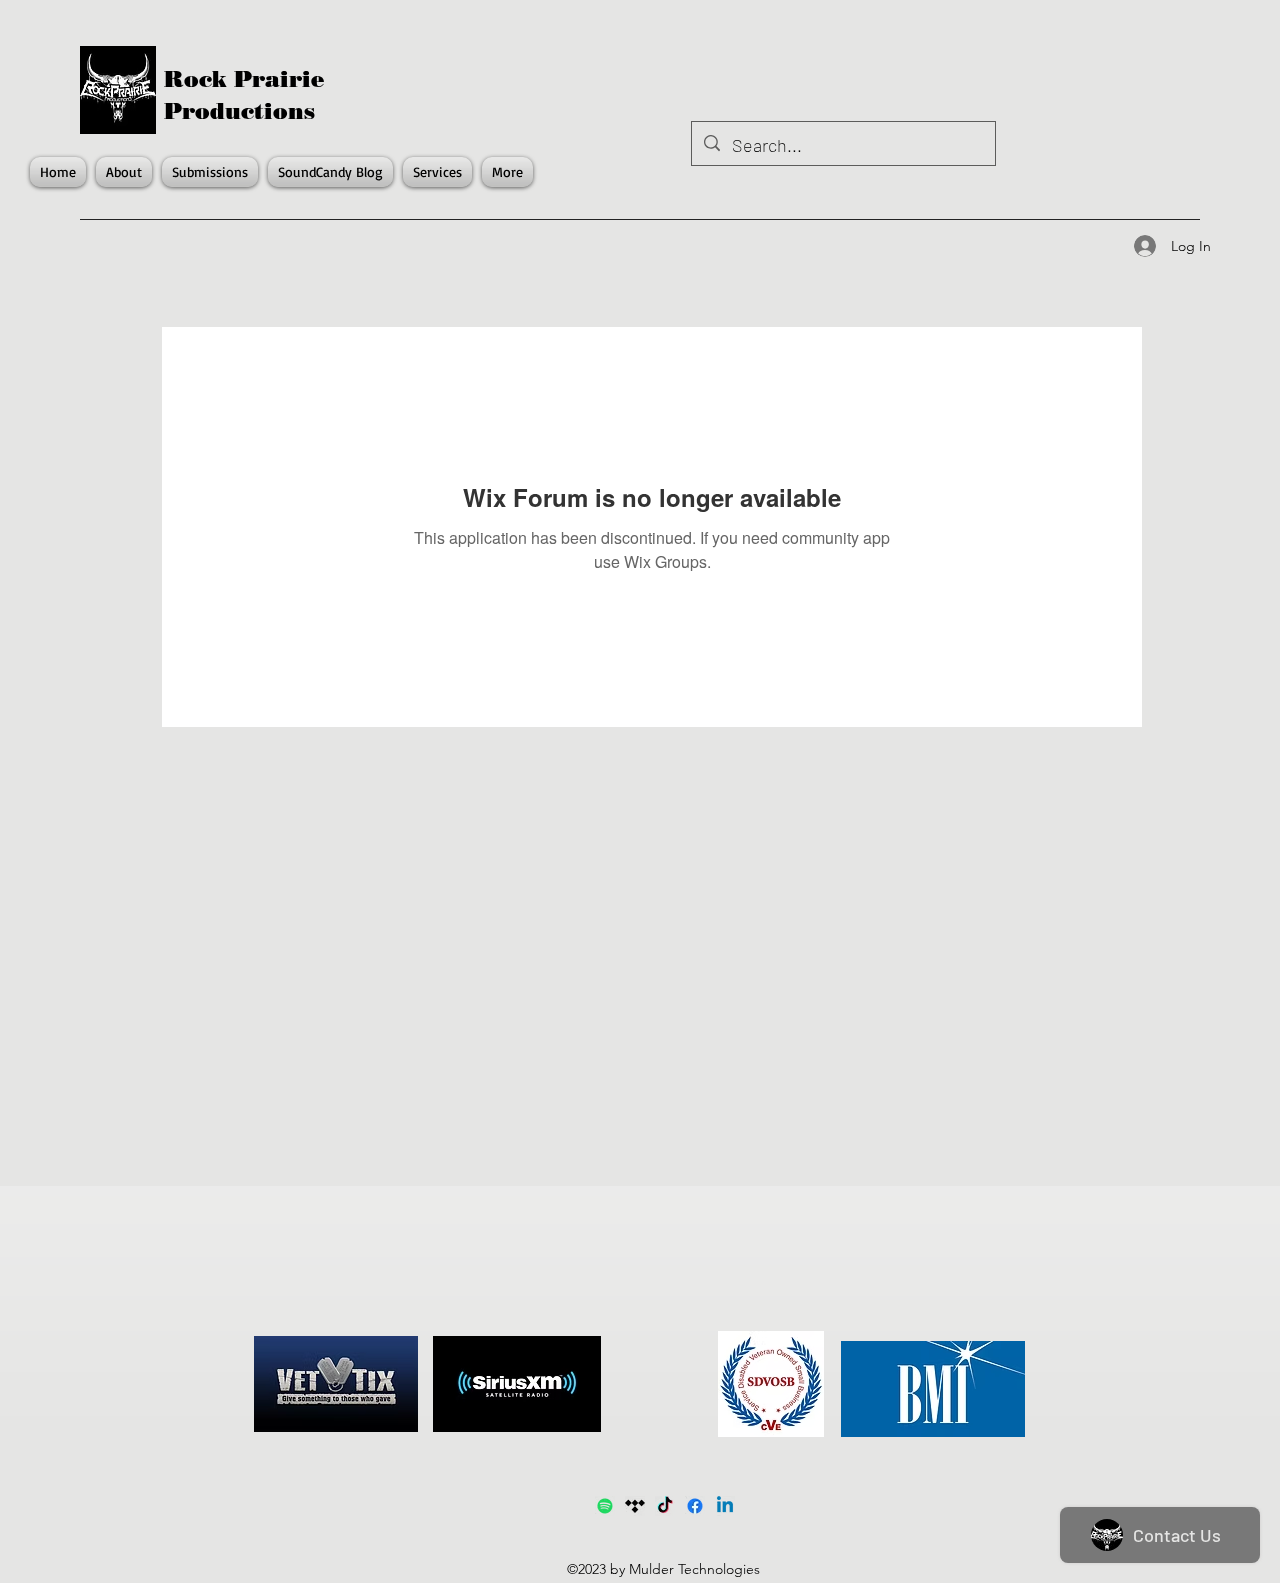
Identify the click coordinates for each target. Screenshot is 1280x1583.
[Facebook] (695, 1506)
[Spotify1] (605, 1506)
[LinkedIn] (725, 1506)
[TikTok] (665, 1506)
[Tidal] (635, 1506)
